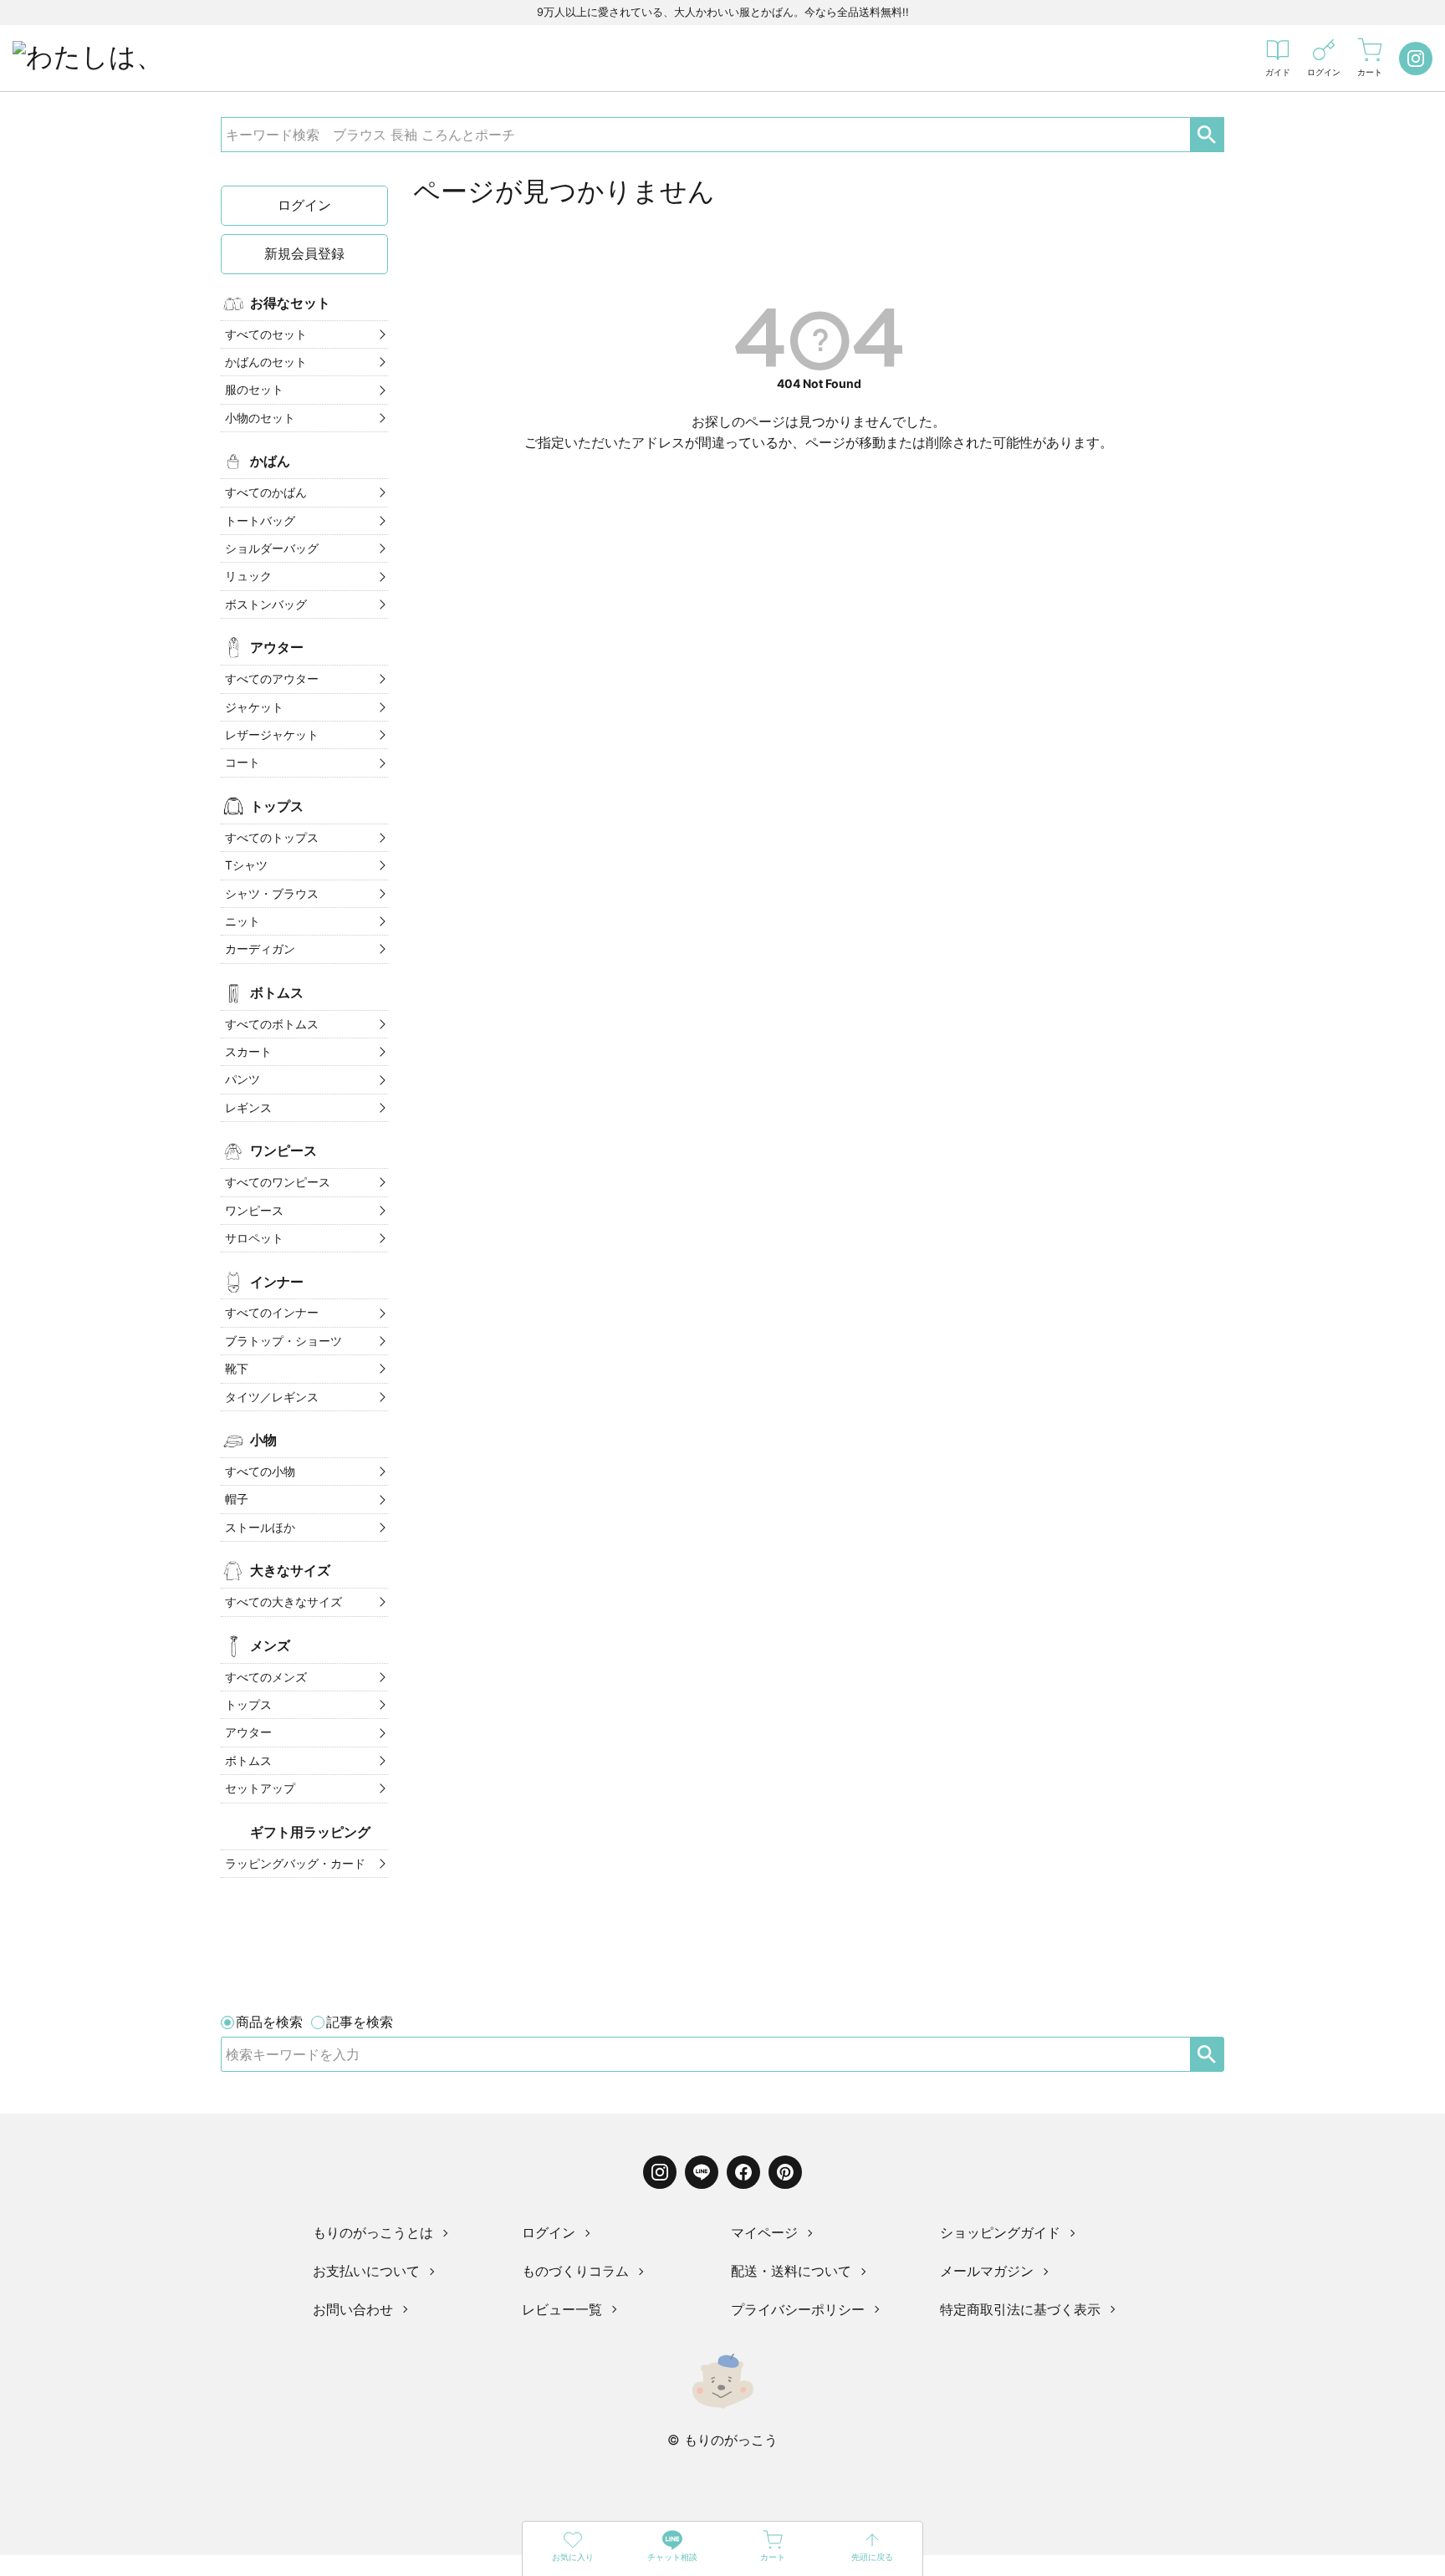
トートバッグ (260, 520)
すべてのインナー (272, 1312)
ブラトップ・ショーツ (283, 1341)
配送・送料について (791, 2271)
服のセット (254, 389)
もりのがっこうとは (373, 2232)
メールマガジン (987, 2271)
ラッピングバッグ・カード (295, 1863)
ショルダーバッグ (272, 548)
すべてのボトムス (272, 1024)
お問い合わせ (353, 2309)
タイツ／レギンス (272, 1397)
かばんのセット (266, 362)
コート (243, 762)
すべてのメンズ (266, 1677)
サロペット (254, 1238)
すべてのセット (266, 334)
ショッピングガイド (1000, 2232)
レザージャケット (272, 735)
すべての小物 (260, 1471)
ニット (243, 921)
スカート (248, 1051)
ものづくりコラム (575, 2271)
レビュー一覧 (562, 2309)
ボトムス (248, 1760)
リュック (248, 576)
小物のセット (260, 418)
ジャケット (254, 707)
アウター (248, 1732)
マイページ (764, 2232)
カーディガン (260, 949)
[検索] (1207, 2054)
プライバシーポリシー (798, 2309)
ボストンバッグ (266, 604)
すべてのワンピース (278, 1182)
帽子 (237, 1499)
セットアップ (260, 1788)
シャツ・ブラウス (272, 893)
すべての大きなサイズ (283, 1602)
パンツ (243, 1079)
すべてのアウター (272, 678)
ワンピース (254, 1210)
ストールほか (260, 1527)
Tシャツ (246, 865)
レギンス (248, 1107)
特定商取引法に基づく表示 (1020, 2309)
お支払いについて (366, 2271)
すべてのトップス (272, 837)
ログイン (304, 205)
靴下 (237, 1368)
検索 (1207, 135)
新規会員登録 (304, 253)
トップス (248, 1704)
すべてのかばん (266, 492)
